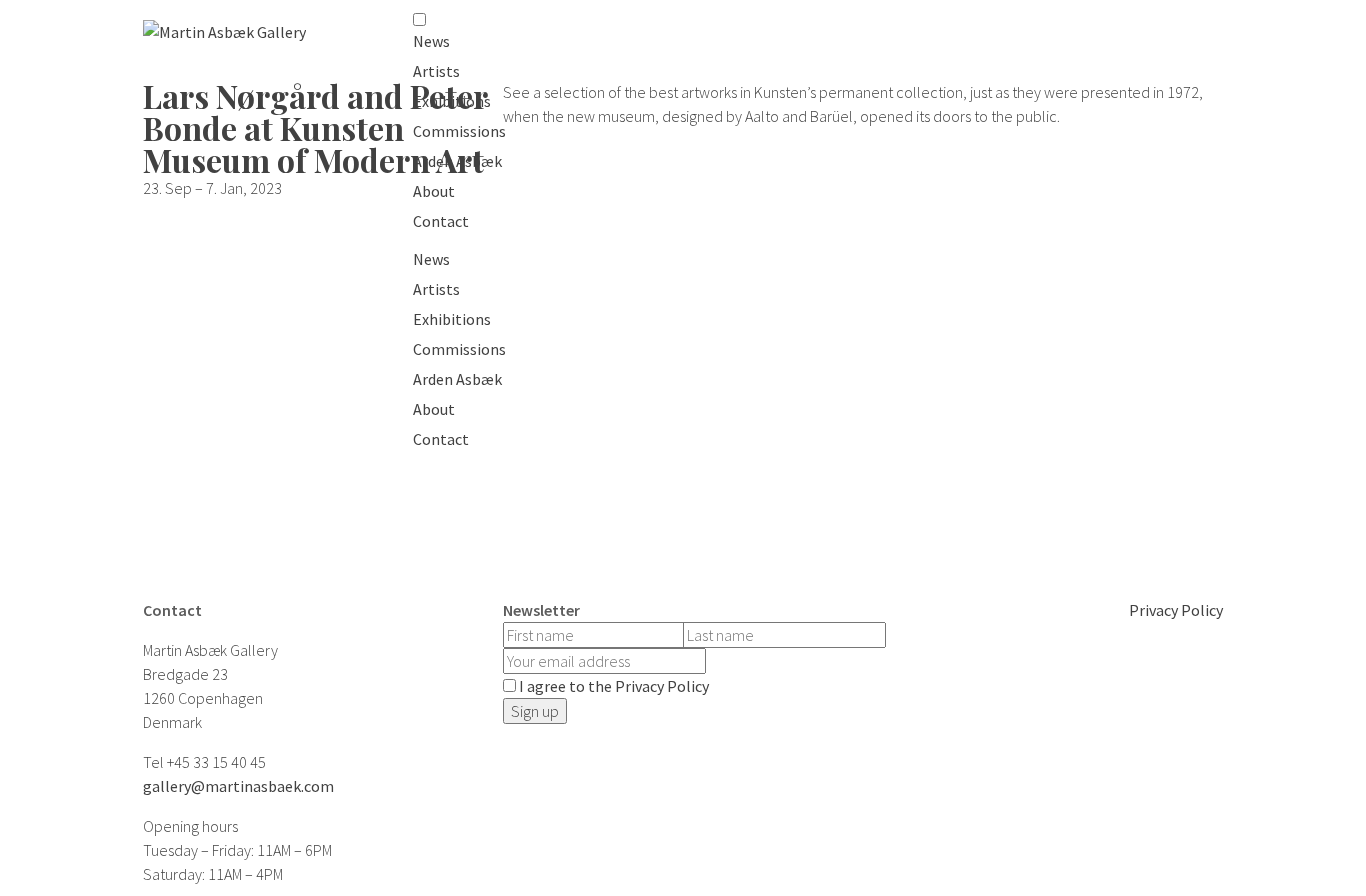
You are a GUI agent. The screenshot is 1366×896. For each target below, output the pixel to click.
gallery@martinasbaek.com (238, 786)
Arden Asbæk (457, 161)
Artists (436, 71)
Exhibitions (452, 101)
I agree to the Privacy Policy (614, 686)
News (431, 41)
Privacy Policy (1176, 610)
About (434, 191)
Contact (441, 221)
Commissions (459, 131)
